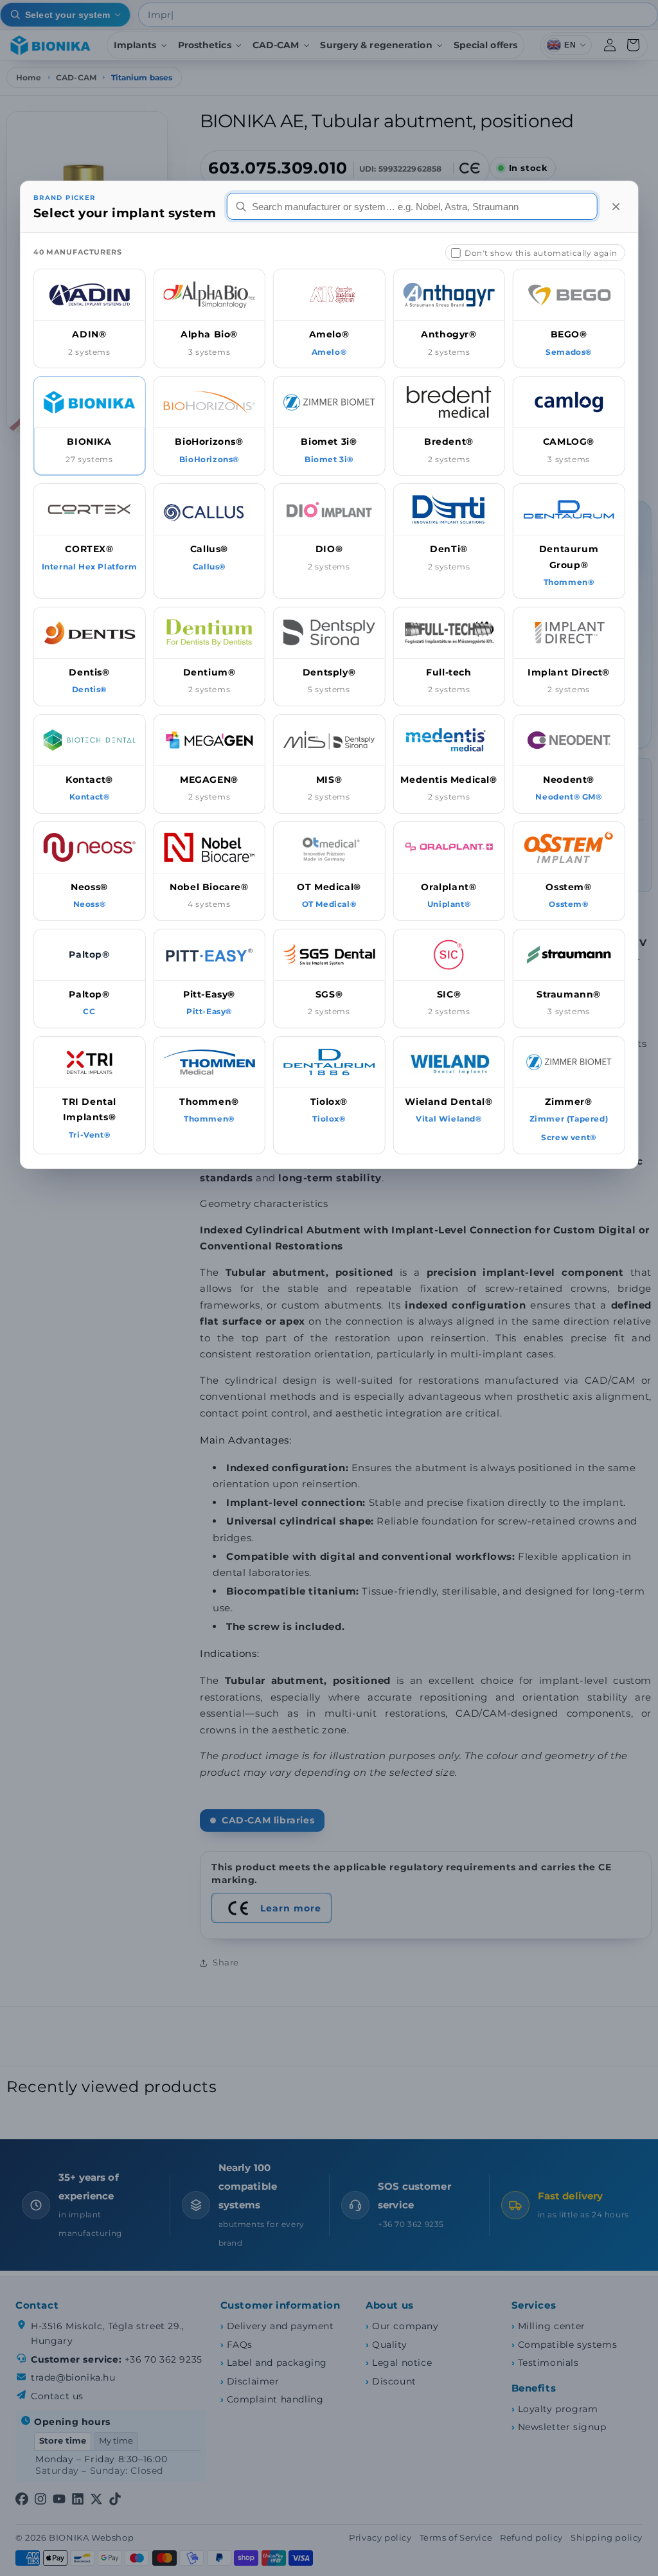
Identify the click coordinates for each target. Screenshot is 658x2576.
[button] (90, 318)
